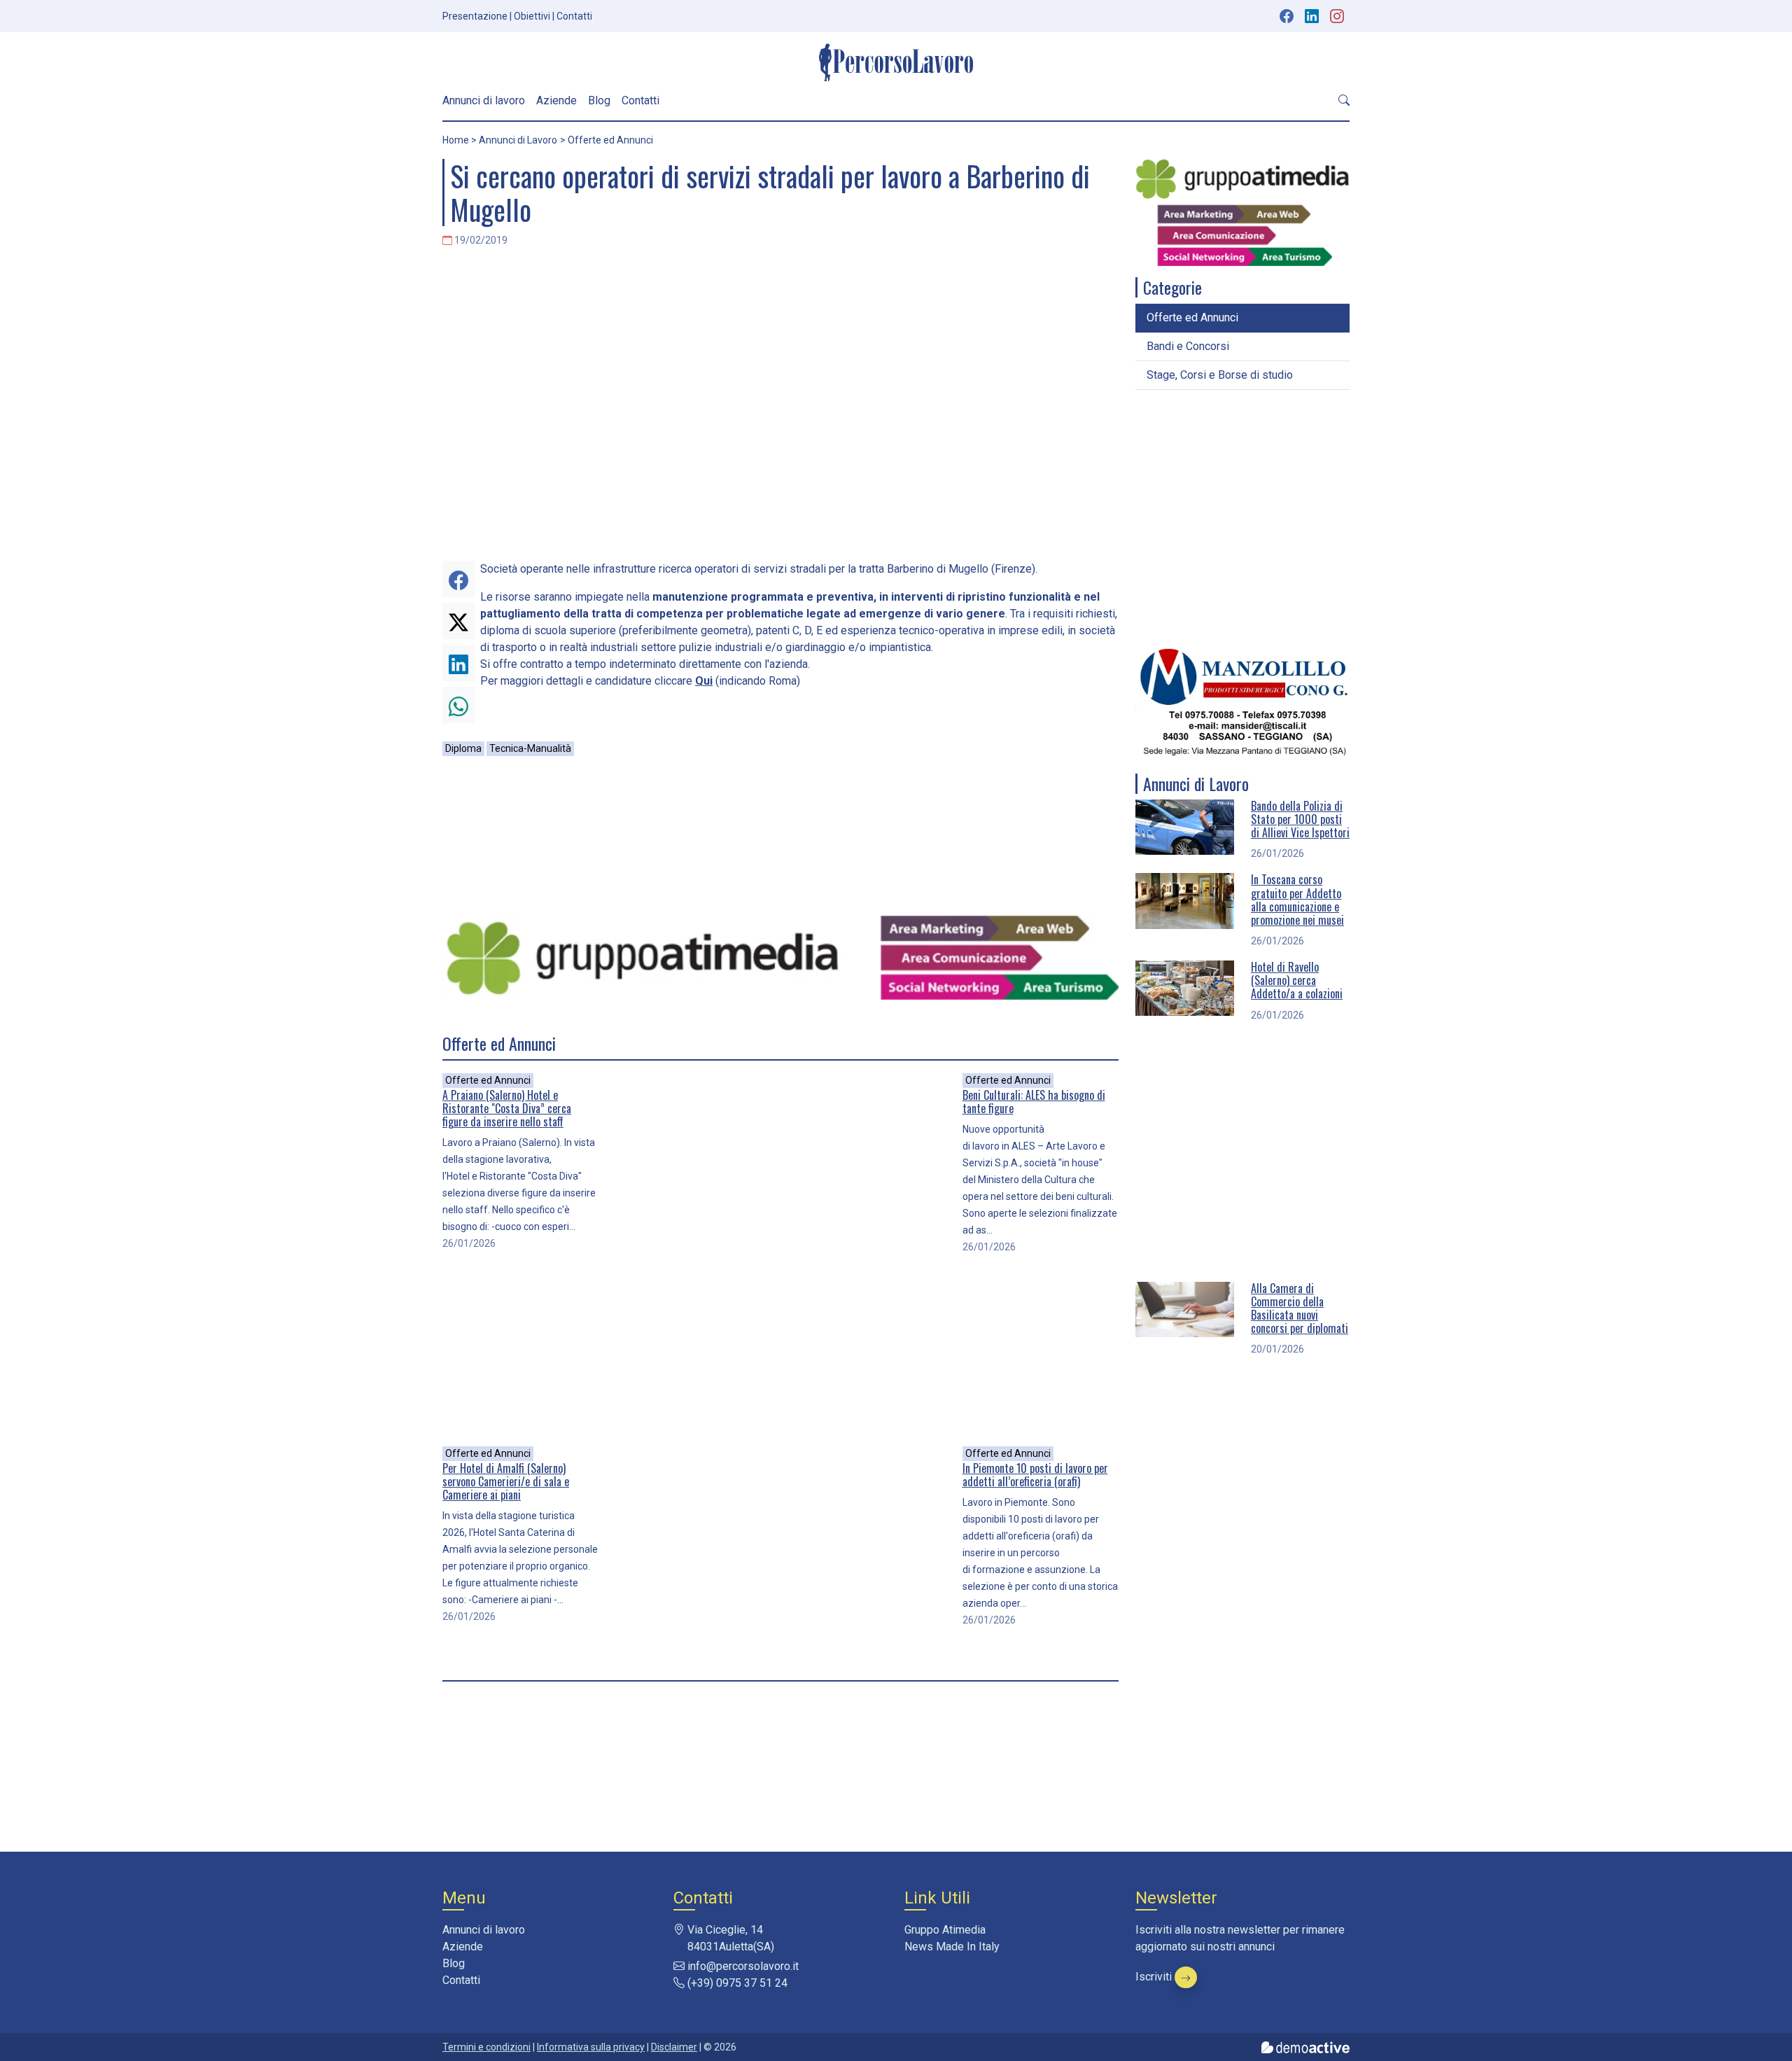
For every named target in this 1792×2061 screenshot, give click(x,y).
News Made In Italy (952, 1947)
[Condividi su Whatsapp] (458, 705)
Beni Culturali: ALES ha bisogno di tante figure (1034, 1102)
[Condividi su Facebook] (458, 579)
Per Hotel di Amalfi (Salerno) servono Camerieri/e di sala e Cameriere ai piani (506, 1481)
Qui (704, 681)
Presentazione (475, 16)
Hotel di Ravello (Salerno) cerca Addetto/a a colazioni (1297, 980)
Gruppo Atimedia (945, 1930)
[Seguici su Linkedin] (1313, 16)
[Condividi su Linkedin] (458, 663)
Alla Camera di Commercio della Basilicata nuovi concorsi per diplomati (1300, 1308)
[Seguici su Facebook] (1287, 16)
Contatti (574, 16)
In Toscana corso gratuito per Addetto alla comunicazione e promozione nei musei (1297, 900)
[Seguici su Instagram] (1338, 16)
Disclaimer (674, 2047)
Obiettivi (532, 16)
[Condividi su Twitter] (458, 621)
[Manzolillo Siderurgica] (1242, 702)
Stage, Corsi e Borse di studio (1220, 375)
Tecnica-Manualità (530, 748)
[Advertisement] (780, 836)
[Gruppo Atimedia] (780, 957)
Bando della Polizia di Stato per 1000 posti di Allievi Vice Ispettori (1300, 819)
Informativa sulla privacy (591, 2047)
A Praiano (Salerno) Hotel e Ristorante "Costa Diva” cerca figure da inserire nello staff (507, 1108)
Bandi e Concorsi (1188, 346)
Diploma (463, 748)
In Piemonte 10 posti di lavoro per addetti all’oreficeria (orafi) (1035, 1475)
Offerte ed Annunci (488, 1080)
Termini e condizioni (486, 2047)
